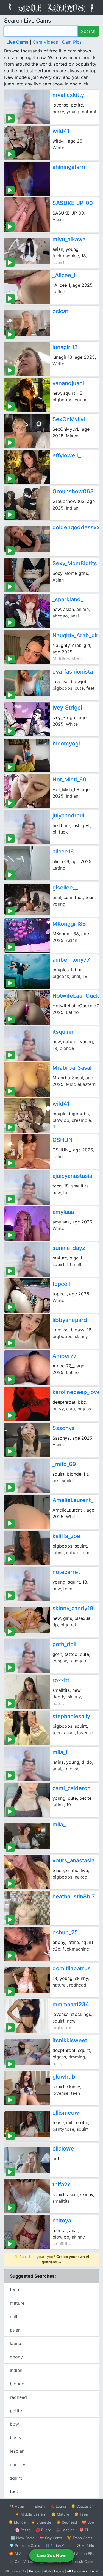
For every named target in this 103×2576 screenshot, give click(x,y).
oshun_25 (65, 1932)
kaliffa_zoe (66, 1536)
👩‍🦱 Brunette (41, 2522)
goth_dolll (65, 1644)
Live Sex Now (51, 2555)
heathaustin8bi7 (74, 1896)
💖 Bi (84, 2530)
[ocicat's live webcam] (27, 323)
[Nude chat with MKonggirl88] (27, 935)
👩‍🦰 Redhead (67, 2522)
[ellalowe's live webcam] (27, 2160)
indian (16, 2370)
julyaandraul (68, 816)
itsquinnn (65, 1032)
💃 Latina (58, 2506)
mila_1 (60, 1752)
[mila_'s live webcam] (27, 1836)
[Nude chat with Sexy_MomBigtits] (27, 575)
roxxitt (61, 1680)
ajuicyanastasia (72, 1176)
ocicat (60, 311)
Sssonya (64, 1428)
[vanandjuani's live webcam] (27, 395)
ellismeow (66, 2113)
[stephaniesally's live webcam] (27, 1728)
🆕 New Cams (23, 2538)
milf (14, 2316)
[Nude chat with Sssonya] (27, 1440)
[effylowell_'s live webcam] (27, 467)
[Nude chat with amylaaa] (27, 1224)
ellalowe (63, 2149)
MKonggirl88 (69, 924)
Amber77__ (67, 1356)
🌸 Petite (23, 2530)
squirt (16, 2478)
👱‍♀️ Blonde (17, 2522)
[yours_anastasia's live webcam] (27, 1872)
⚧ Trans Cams (80, 2538)
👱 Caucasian (82, 2506)
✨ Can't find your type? (51, 2259)
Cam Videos (45, 42)
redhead (18, 2397)
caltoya (62, 2221)
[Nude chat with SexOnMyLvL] (27, 431)
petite (16, 2411)
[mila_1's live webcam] (27, 1764)
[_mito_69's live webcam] (27, 1476)
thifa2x (61, 2185)
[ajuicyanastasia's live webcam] (27, 1188)
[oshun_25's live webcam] (27, 1944)
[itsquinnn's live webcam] (27, 1043)
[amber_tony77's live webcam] (27, 971)
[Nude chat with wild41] (27, 143)
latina (16, 2343)
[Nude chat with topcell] (27, 1296)
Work (47, 2571)
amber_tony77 (71, 960)
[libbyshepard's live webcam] (27, 1332)
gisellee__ (65, 888)
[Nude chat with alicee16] (27, 863)
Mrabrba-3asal (72, 1068)
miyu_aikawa (69, 239)
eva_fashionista (73, 672)
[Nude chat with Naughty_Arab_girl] (27, 647)
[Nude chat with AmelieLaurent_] (27, 1512)
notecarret (66, 1572)
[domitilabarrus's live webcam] (27, 1980)
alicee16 (63, 852)
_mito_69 (64, 1464)
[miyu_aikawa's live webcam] (27, 251)
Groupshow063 (73, 491)
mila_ (59, 1824)
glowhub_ (65, 2077)
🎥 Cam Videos (22, 2561)
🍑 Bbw (88, 2522)
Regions (35, 2571)
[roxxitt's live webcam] (27, 1692)
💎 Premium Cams (25, 2546)
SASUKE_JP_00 (73, 203)
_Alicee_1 (64, 275)
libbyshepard (70, 1320)
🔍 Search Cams (80, 2561)
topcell (61, 1284)
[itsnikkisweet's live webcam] (27, 2052)
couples (18, 2464)
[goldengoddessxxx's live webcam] (27, 539)
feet (14, 2491)
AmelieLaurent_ (73, 1500)
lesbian (17, 2451)
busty (16, 2438)
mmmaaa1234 (71, 2004)
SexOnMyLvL (69, 419)
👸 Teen (81, 2514)
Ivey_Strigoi (67, 708)
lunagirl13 (65, 347)
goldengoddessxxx (78, 527)
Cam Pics (72, 42)
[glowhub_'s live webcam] (27, 2088)
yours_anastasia (73, 1860)
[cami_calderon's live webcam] (27, 1800)
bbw (14, 2424)
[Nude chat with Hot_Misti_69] (27, 791)
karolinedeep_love (76, 1392)
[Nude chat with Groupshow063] (27, 503)
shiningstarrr (69, 167)
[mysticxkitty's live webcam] (27, 107)
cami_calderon (72, 1788)
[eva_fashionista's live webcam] (27, 683)
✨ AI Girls (85, 2546)
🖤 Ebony (37, 2506)
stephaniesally (71, 1716)
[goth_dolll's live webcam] (27, 1656)
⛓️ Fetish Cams (58, 2546)
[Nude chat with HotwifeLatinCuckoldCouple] (27, 1007)
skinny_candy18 (73, 1608)
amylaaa (63, 1212)
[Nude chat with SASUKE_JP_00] (27, 215)
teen (14, 2290)
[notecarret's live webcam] (27, 1584)
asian (15, 2330)
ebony (16, 2357)
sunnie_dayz (69, 1248)
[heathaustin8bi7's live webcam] (27, 1908)
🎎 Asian (17, 2506)
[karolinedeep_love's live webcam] (27, 1404)
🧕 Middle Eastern (31, 2514)
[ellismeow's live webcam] (27, 2124)
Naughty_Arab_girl (76, 635)
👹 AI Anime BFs (80, 2553)
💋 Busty (43, 2530)
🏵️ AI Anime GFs (23, 2553)
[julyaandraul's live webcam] (27, 827)
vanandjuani (68, 383)
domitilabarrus (72, 1968)
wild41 (61, 131)
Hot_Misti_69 (69, 780)
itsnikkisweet (70, 2040)
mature (17, 2303)
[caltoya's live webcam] (27, 2232)
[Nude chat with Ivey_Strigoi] (27, 719)
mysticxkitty (68, 95)
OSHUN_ (64, 1140)
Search (88, 31)
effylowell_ (67, 455)
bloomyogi (66, 744)
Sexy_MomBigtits (75, 563)
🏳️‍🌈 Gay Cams (51, 2538)
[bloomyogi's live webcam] (27, 755)
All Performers (77, 2571)
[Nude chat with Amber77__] (27, 1368)
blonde (17, 2384)
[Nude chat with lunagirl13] (27, 359)
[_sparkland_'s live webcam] (27, 611)
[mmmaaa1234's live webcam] (27, 2016)
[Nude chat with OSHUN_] (27, 1152)
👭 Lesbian (65, 2530)
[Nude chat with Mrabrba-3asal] (27, 1079)
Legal (94, 2571)
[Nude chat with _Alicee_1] (27, 287)
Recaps (59, 2571)
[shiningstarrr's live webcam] (27, 179)
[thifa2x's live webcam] (27, 2196)
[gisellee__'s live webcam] (27, 899)
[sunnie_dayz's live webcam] (27, 1260)
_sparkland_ (68, 599)
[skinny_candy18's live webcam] (27, 1620)
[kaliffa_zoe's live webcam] (27, 1548)
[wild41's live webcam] (27, 1115)
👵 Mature (60, 2514)
